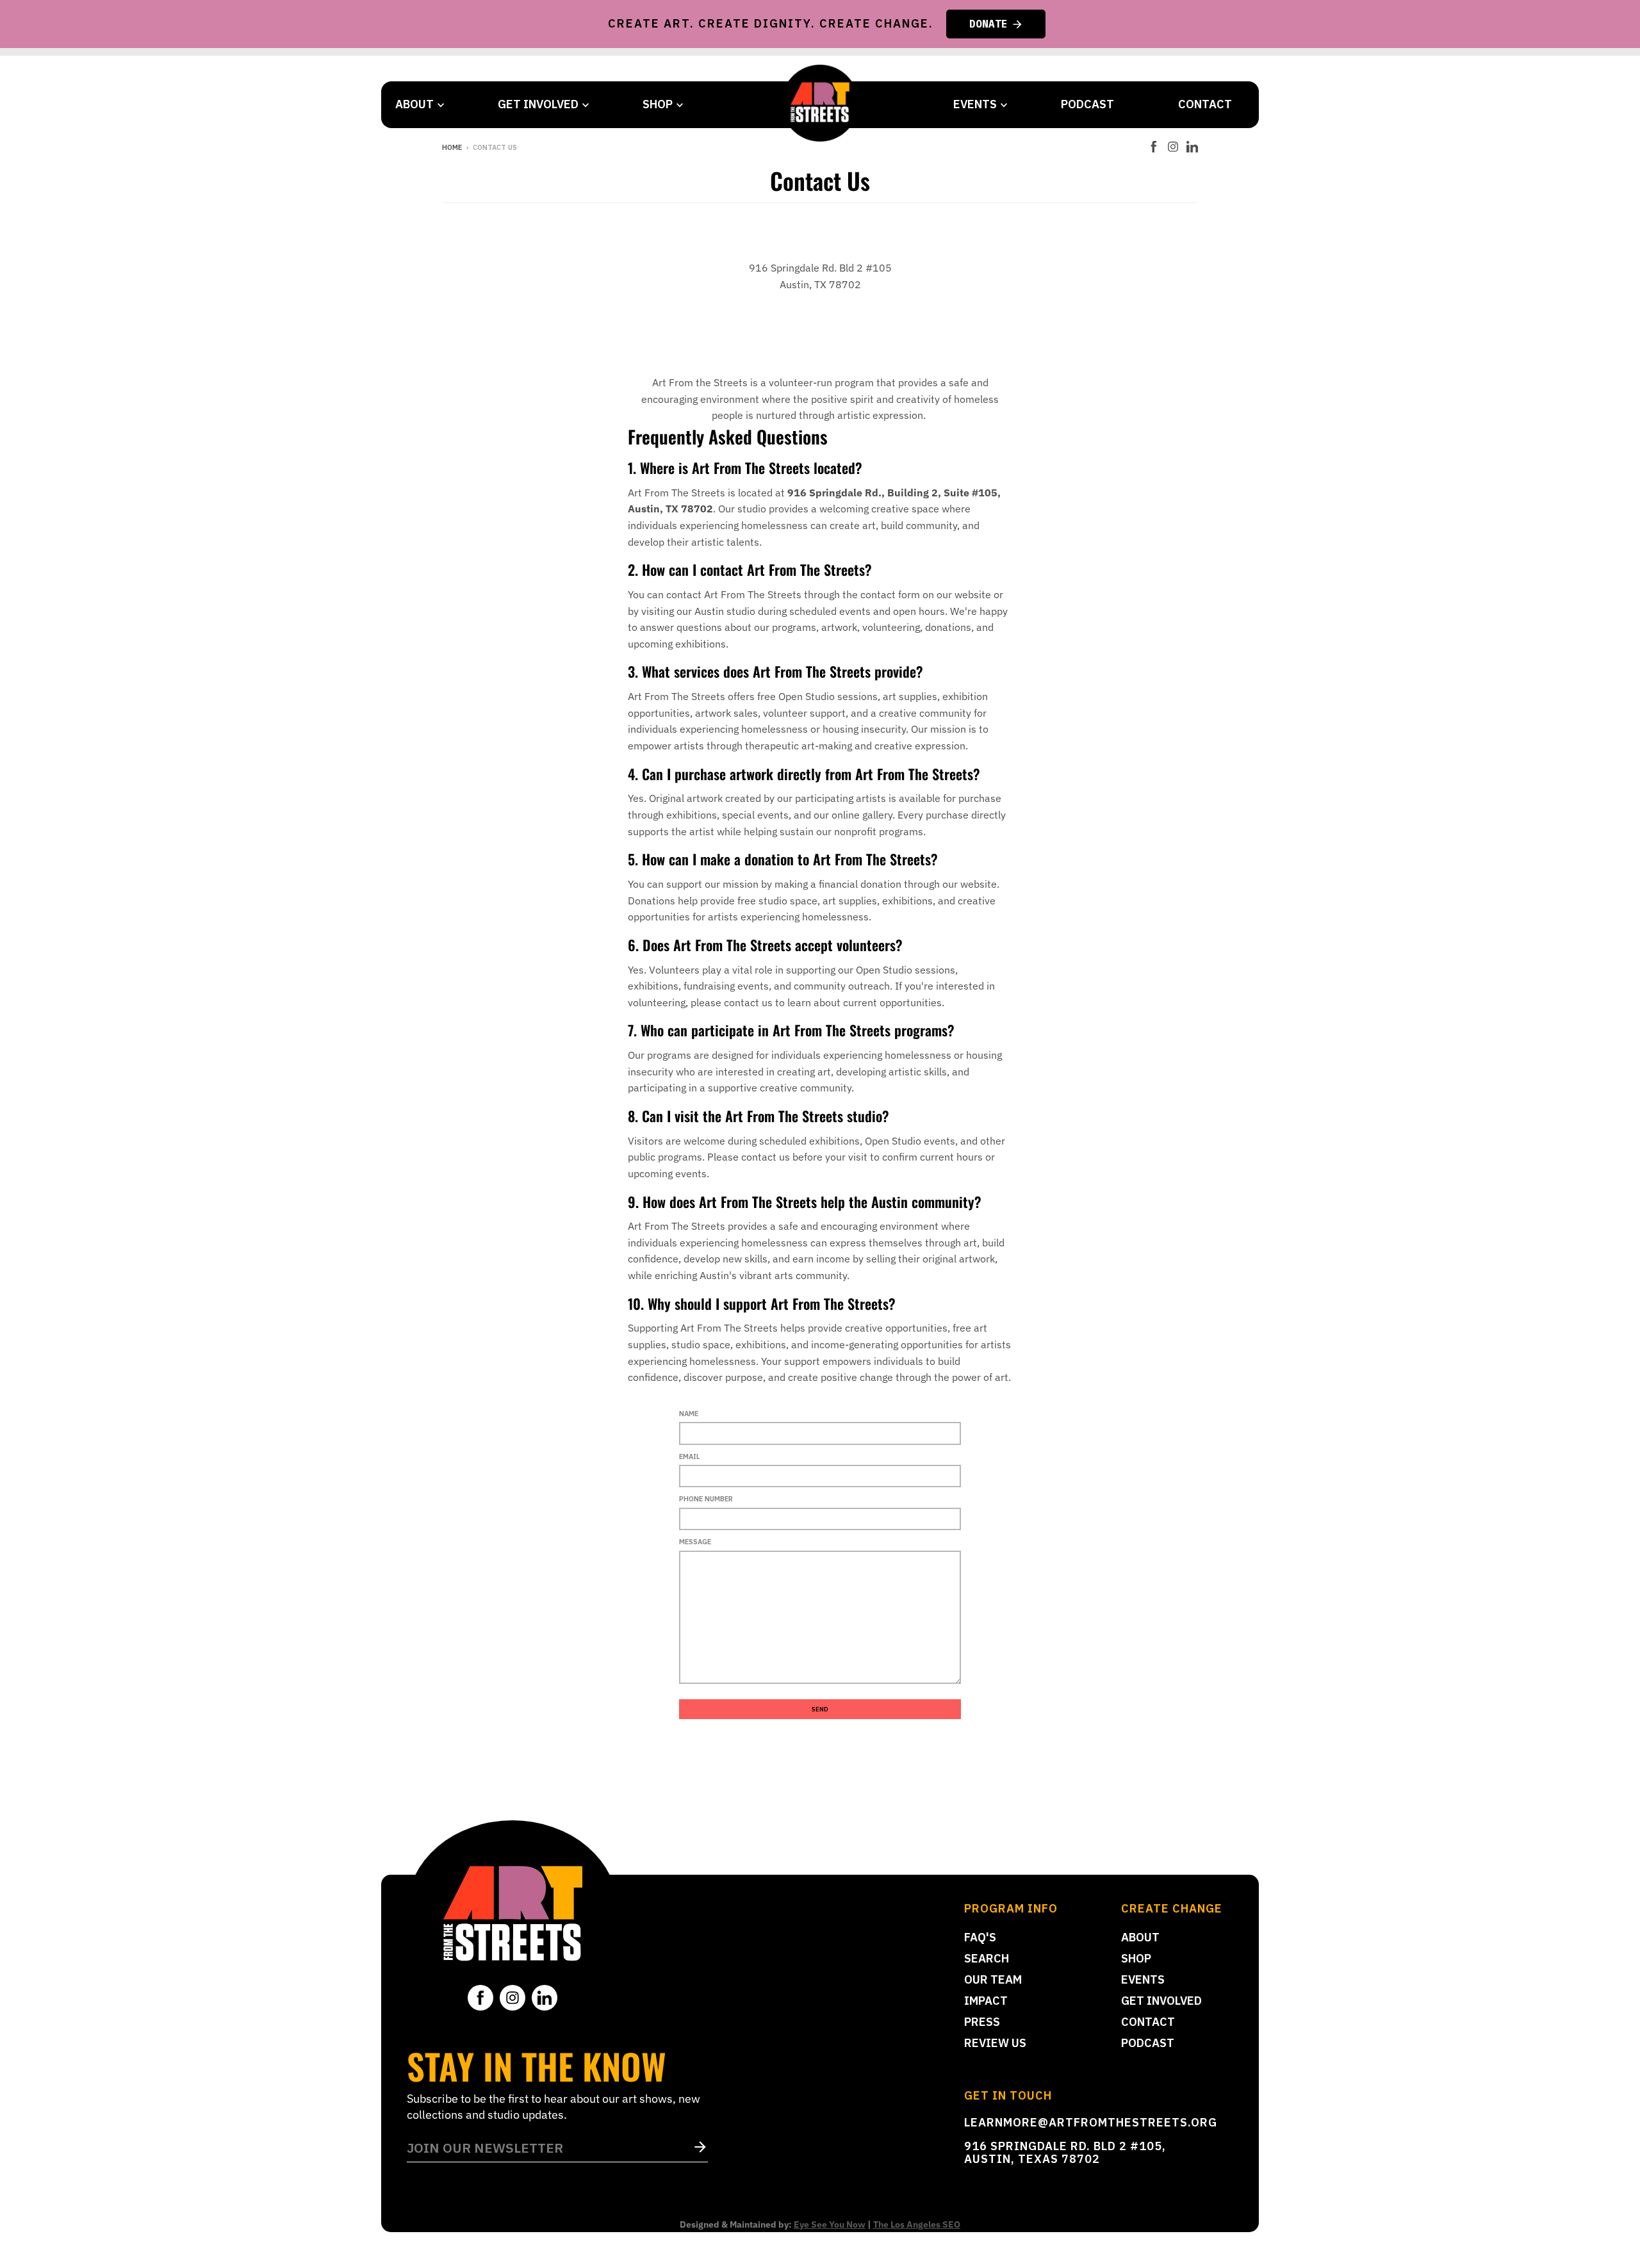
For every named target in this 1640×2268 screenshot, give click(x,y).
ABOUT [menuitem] (414, 104)
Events (1143, 1979)
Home (452, 147)
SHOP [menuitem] (658, 104)
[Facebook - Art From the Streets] (1154, 147)
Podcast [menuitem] (1087, 104)
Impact (986, 2001)
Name (689, 1414)
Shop (1136, 1958)
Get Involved (1161, 2001)
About (1140, 1937)
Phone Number (706, 1499)
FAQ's (980, 1937)
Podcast (1148, 2043)
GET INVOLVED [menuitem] (538, 104)
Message (695, 1542)
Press (982, 2022)
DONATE (988, 24)
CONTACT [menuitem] (1205, 104)
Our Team (993, 1979)
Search (987, 1958)
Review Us (995, 2043)
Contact (1148, 2022)
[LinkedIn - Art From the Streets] (1192, 147)
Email (690, 1456)
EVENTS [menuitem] (975, 104)
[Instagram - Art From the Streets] (1173, 147)
